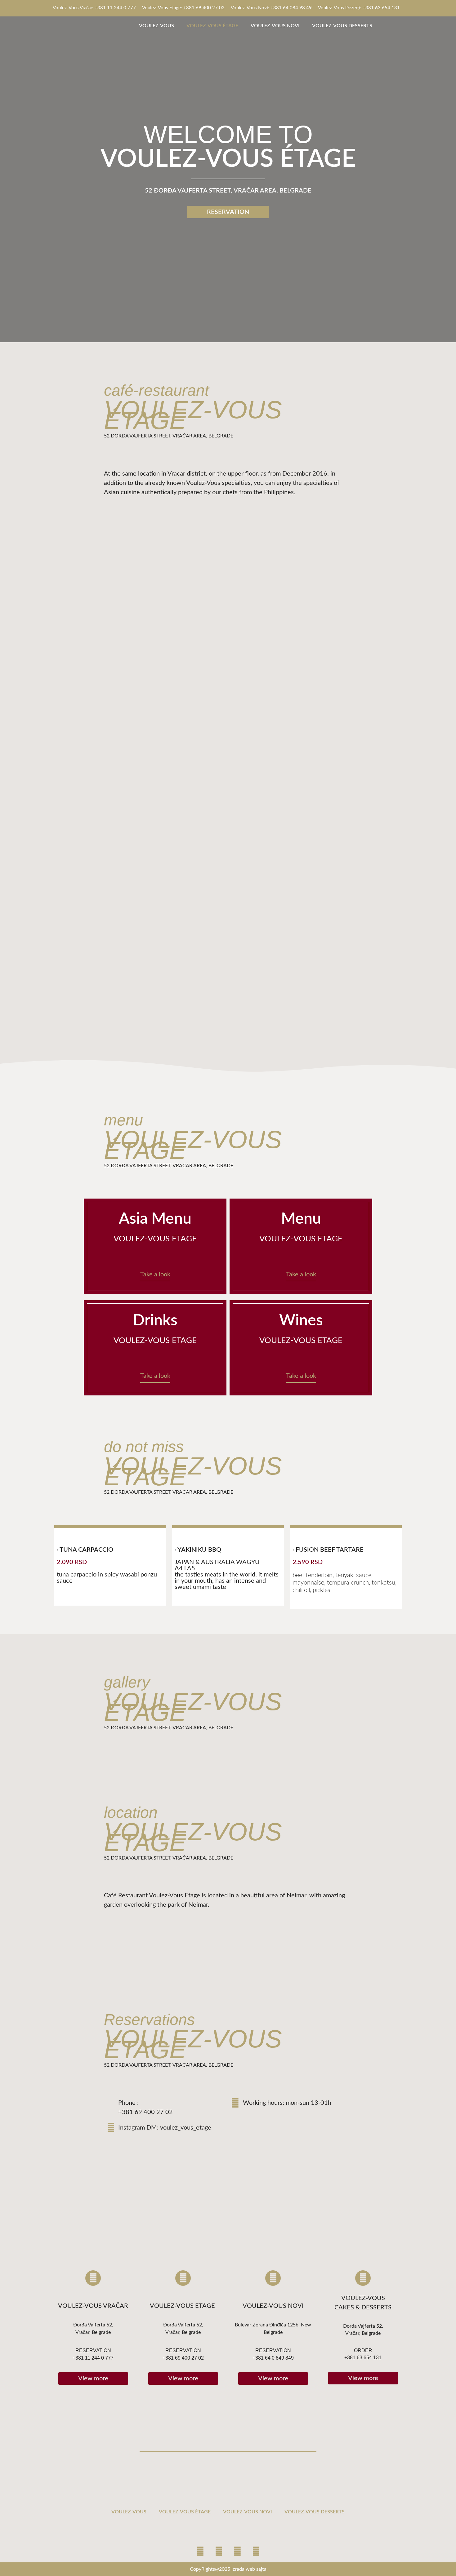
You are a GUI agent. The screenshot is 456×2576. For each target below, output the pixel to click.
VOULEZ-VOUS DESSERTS (342, 26)
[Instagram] (93, 2278)
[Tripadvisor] (256, 2552)
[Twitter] (237, 2552)
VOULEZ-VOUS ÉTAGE (212, 26)
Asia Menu (155, 1219)
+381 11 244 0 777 (93, 2358)
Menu (301, 1219)
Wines (301, 1321)
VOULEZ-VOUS (156, 26)
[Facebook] (200, 2552)
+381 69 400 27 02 (145, 2112)
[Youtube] (219, 2552)
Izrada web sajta (249, 2569)
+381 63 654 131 (363, 2358)
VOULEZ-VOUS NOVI (275, 26)
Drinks (155, 1321)
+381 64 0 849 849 (273, 2358)
